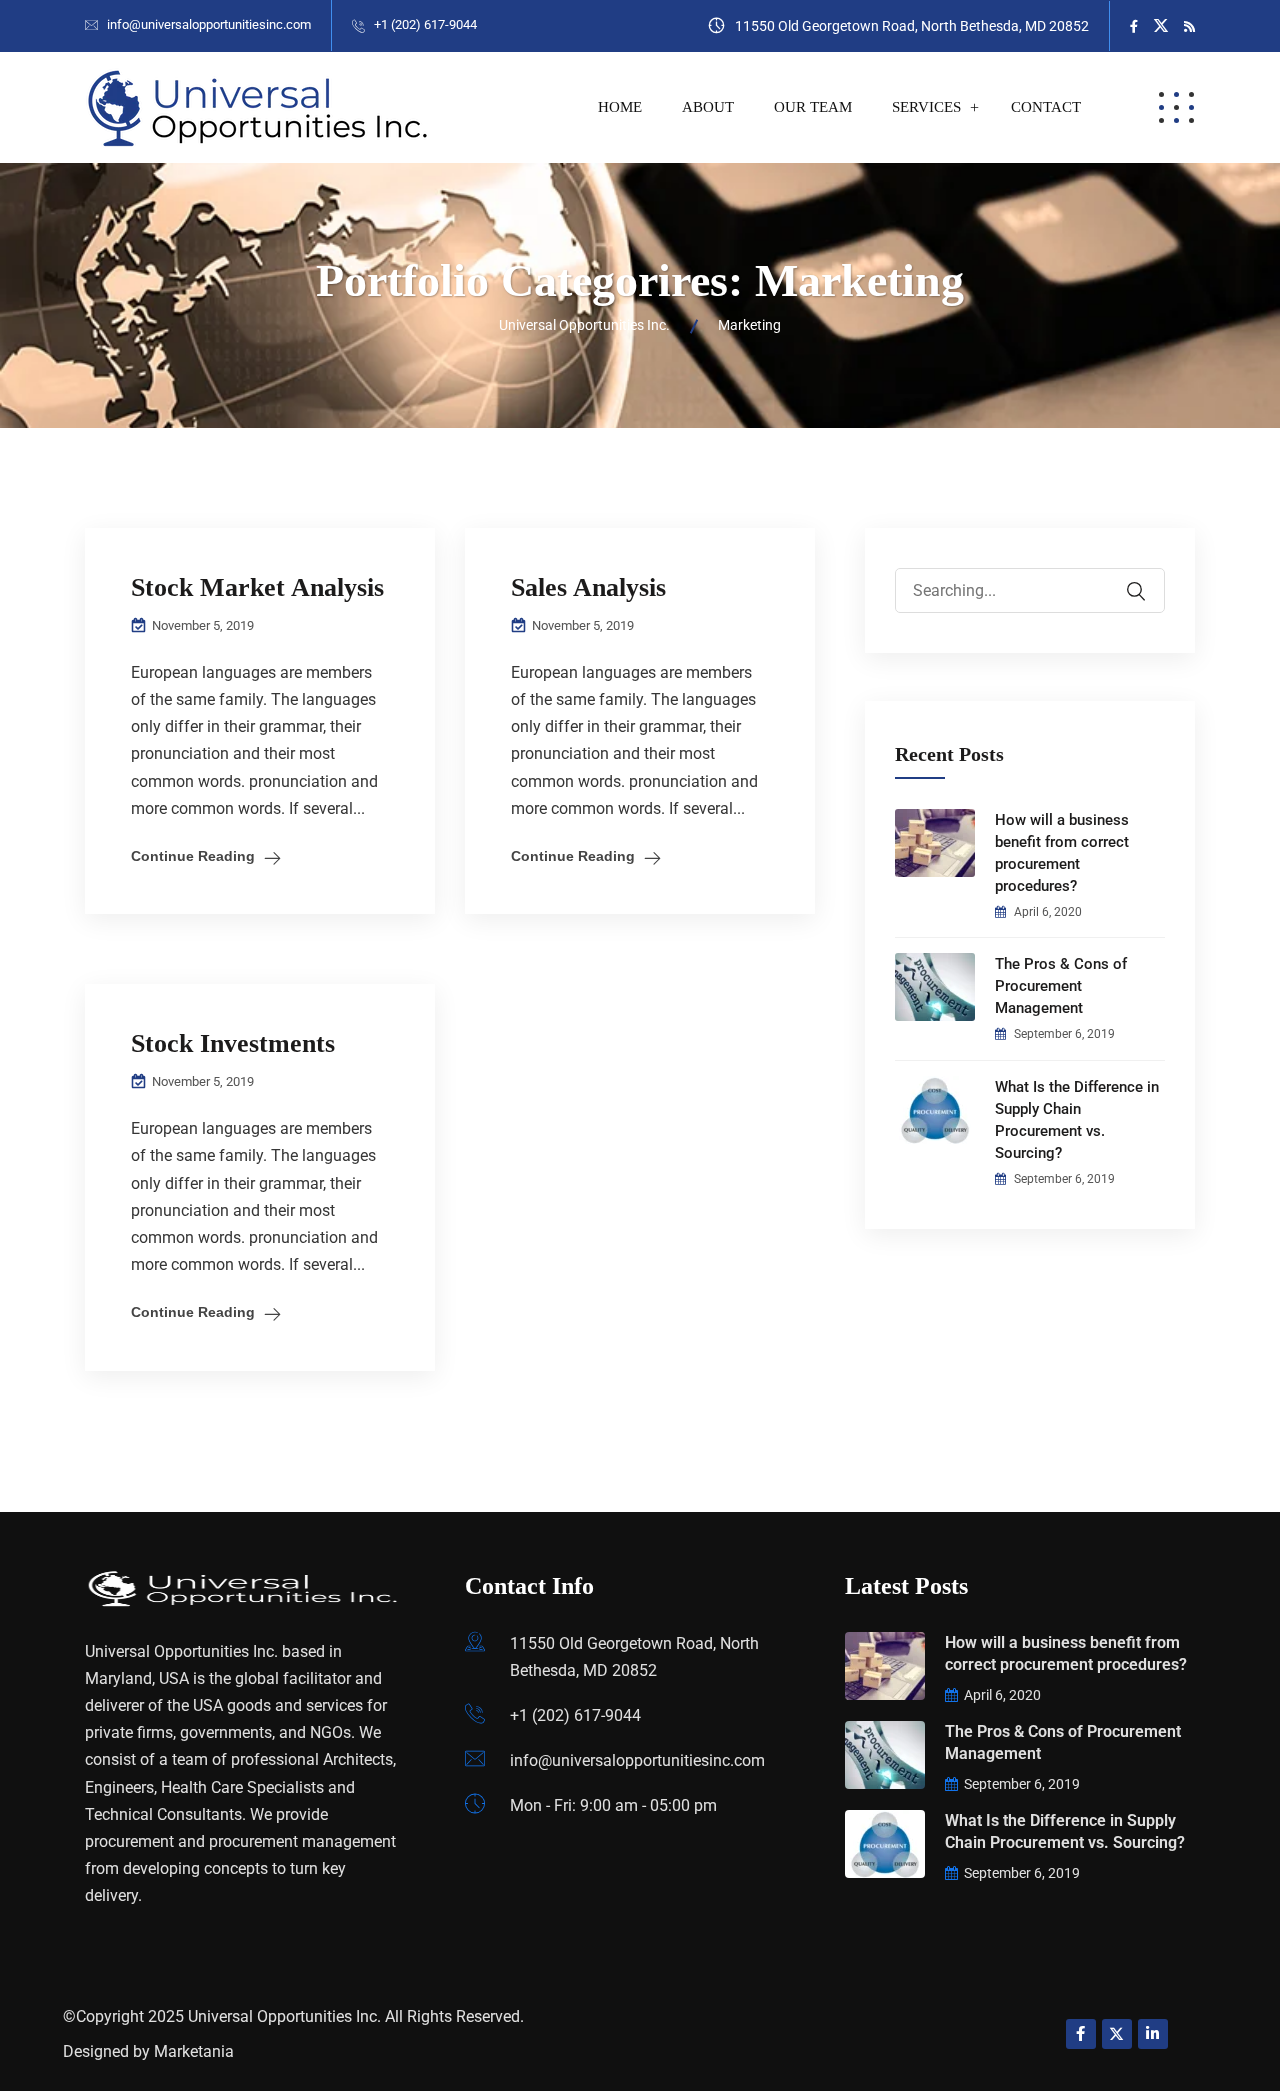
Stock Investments (233, 1043)
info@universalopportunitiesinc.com (209, 24)
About (708, 107)
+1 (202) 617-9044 (425, 24)
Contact (1046, 107)
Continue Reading (193, 856)
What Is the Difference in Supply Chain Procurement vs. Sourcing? (1077, 1120)
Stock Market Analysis (257, 587)
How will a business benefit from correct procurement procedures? (1062, 853)
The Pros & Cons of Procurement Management (1061, 986)
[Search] (1149, 577)
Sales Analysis (588, 587)
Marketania (194, 2051)
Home (620, 107)
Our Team (813, 107)
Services (926, 107)
